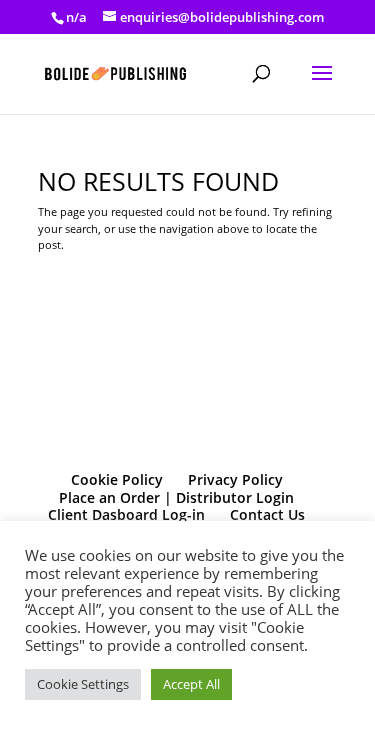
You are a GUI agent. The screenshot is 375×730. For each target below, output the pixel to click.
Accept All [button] (191, 684)
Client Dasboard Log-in (126, 514)
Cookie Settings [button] (83, 684)
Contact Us (267, 514)
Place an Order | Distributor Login (176, 497)
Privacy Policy (235, 479)
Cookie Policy (117, 479)
